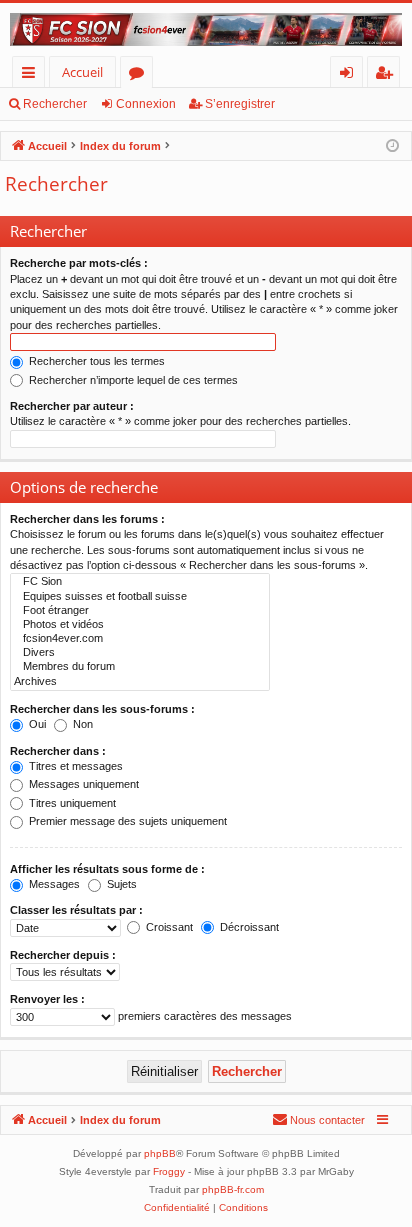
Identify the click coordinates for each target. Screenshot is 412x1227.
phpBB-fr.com (233, 1189)
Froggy (169, 1171)
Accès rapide (32, 75)
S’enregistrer (240, 104)
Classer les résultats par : (76, 910)
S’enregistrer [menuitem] (388, 75)
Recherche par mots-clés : (79, 263)
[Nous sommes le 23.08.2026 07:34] (392, 146)
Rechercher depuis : (63, 955)
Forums (140, 75)
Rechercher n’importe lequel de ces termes (132, 380)
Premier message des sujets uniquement (126, 821)
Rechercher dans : (58, 751)
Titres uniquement (71, 803)
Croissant (168, 927)
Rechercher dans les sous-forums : (102, 709)
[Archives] (140, 682)
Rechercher (55, 104)
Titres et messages (74, 766)
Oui (36, 724)
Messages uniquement (82, 784)
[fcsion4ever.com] (140, 639)
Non (81, 724)
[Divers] (140, 653)
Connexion (146, 104)
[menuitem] (318, 1120)
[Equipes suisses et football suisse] (140, 597)
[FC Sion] (140, 582)
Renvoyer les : (47, 999)
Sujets (120, 884)
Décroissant (248, 927)
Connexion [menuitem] (350, 75)
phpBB (160, 1153)
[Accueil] (206, 29)
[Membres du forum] (140, 667)
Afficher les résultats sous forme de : (107, 869)
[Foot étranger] (140, 611)
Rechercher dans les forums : (87, 519)
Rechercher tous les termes (95, 361)
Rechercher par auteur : (72, 406)
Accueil (82, 72)
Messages (53, 884)
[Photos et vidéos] (140, 625)
